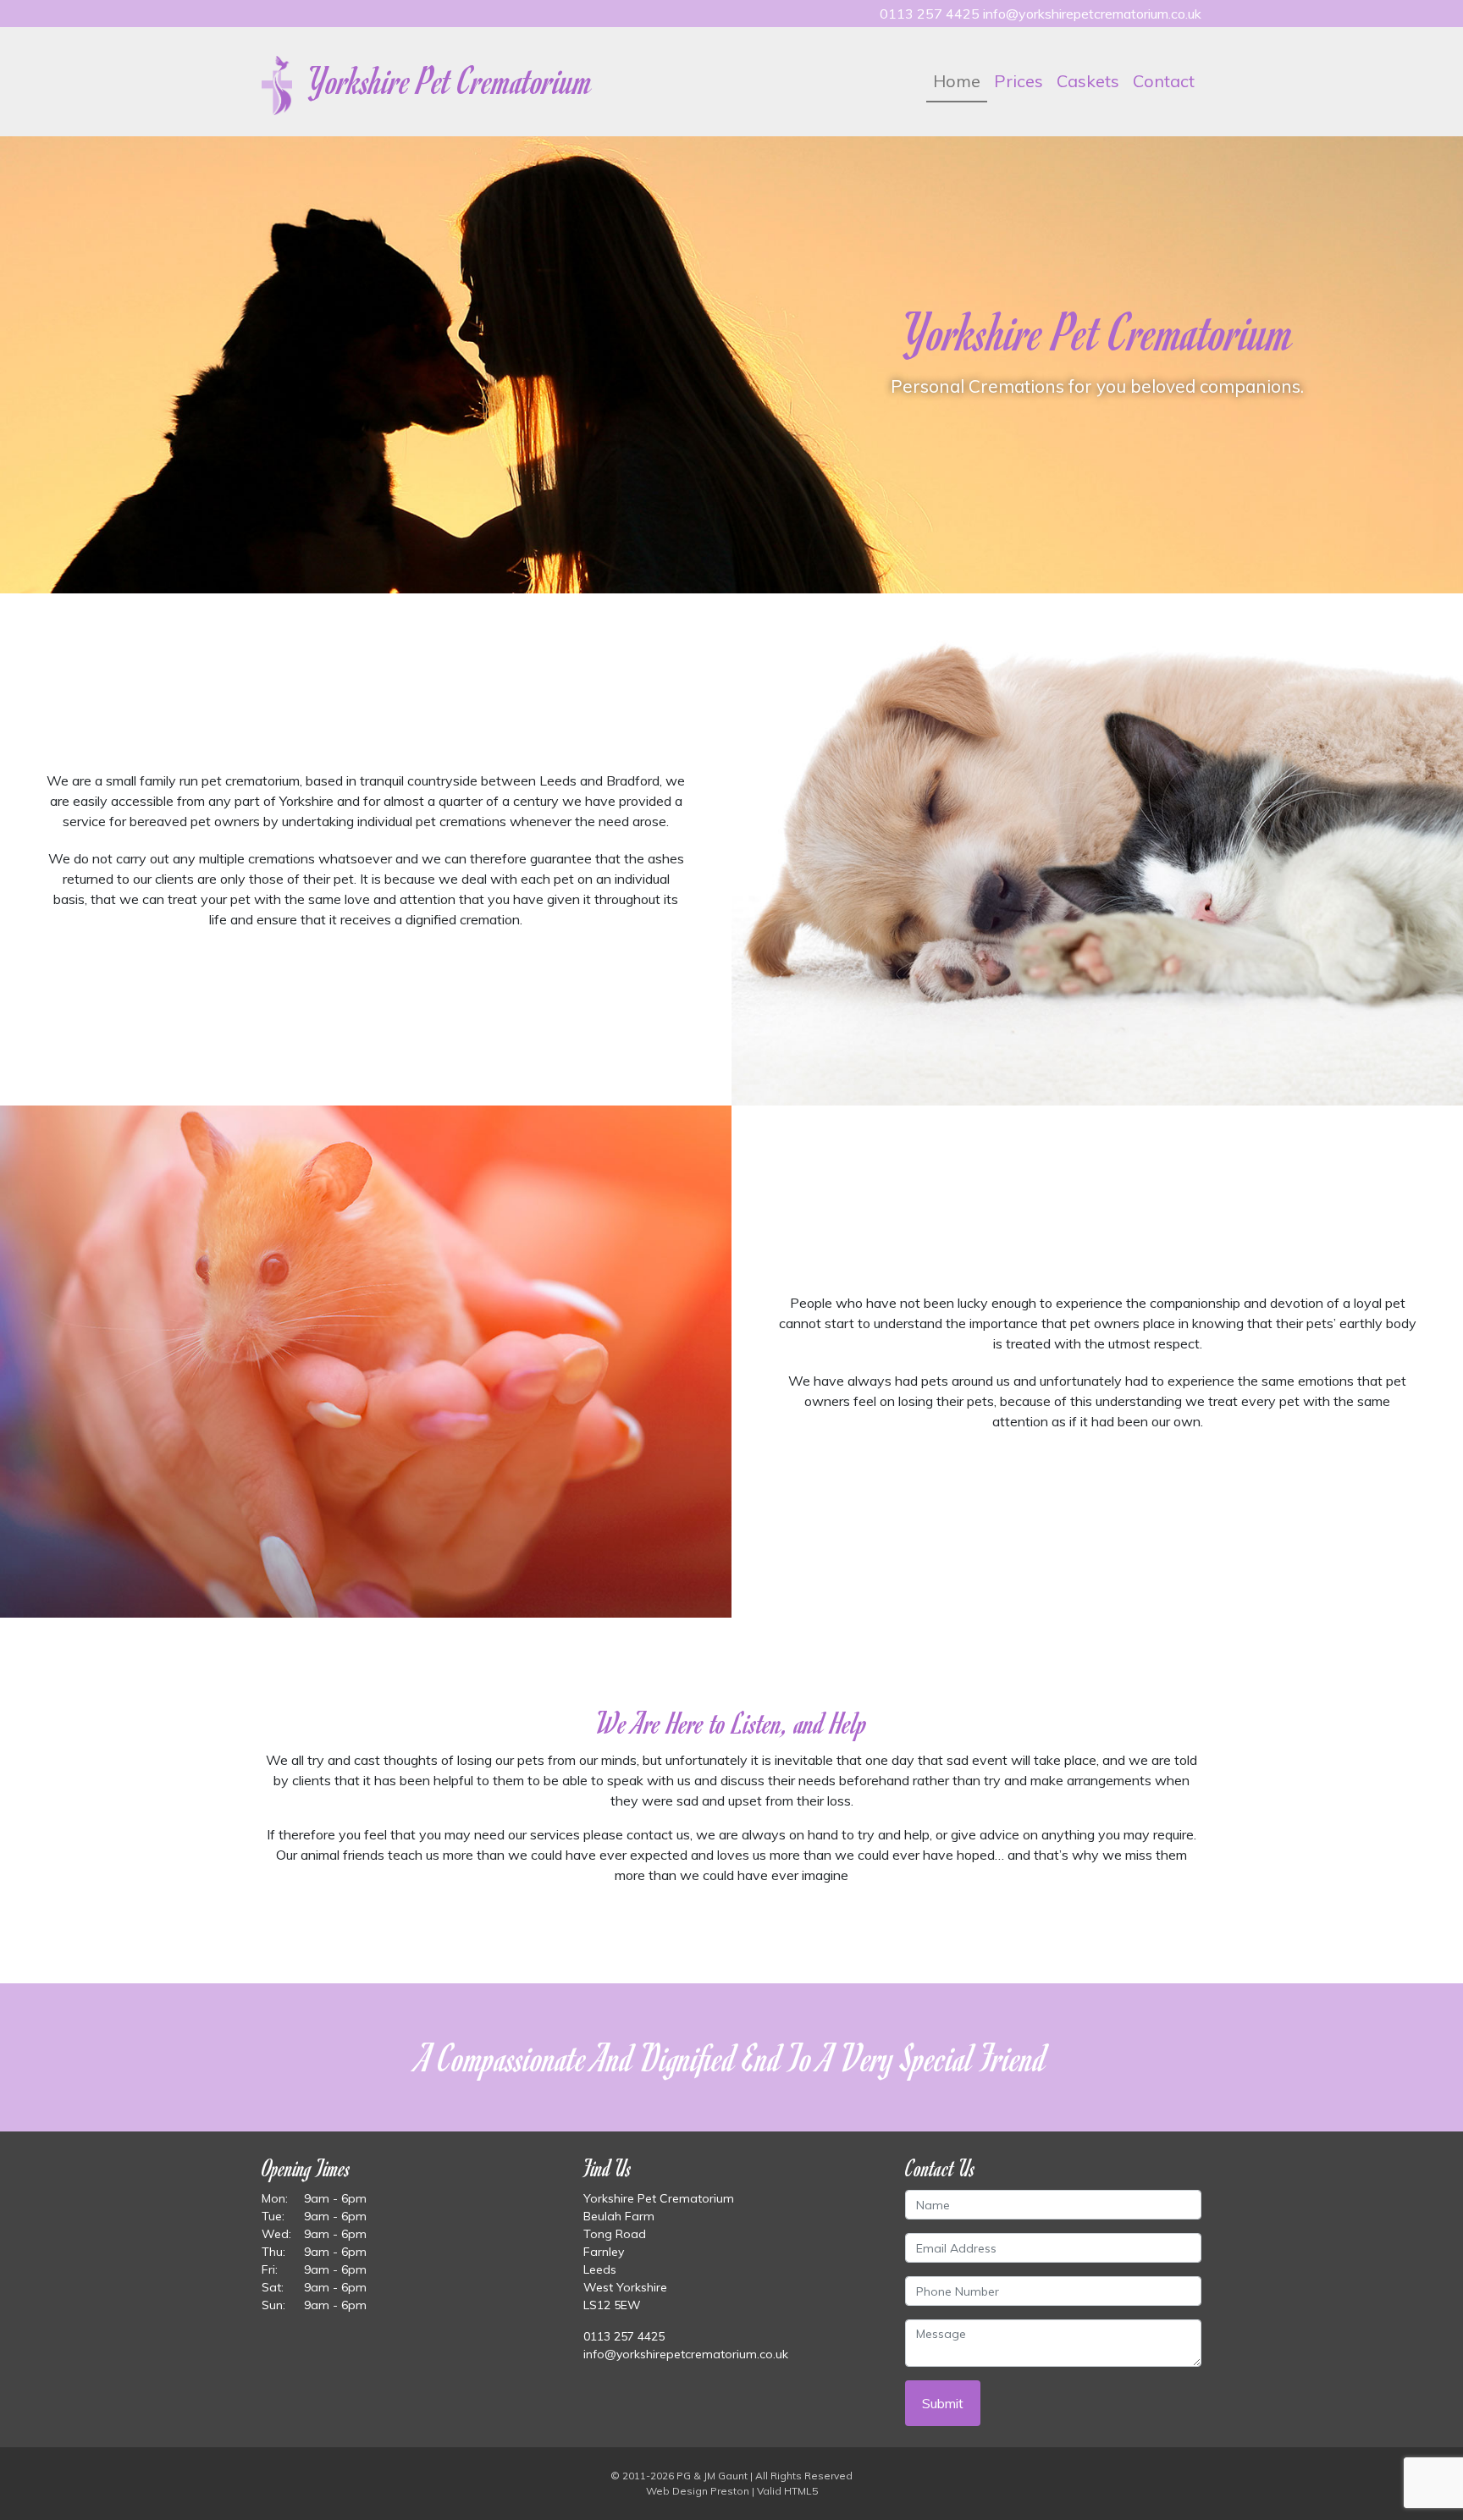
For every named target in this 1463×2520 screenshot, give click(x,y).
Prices (1019, 81)
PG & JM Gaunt (712, 2476)
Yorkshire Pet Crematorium (447, 80)
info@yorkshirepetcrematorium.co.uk (1092, 14)
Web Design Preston (698, 2491)
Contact (1164, 81)
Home (957, 81)
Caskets (1088, 81)
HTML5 (801, 2491)
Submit (943, 2403)
